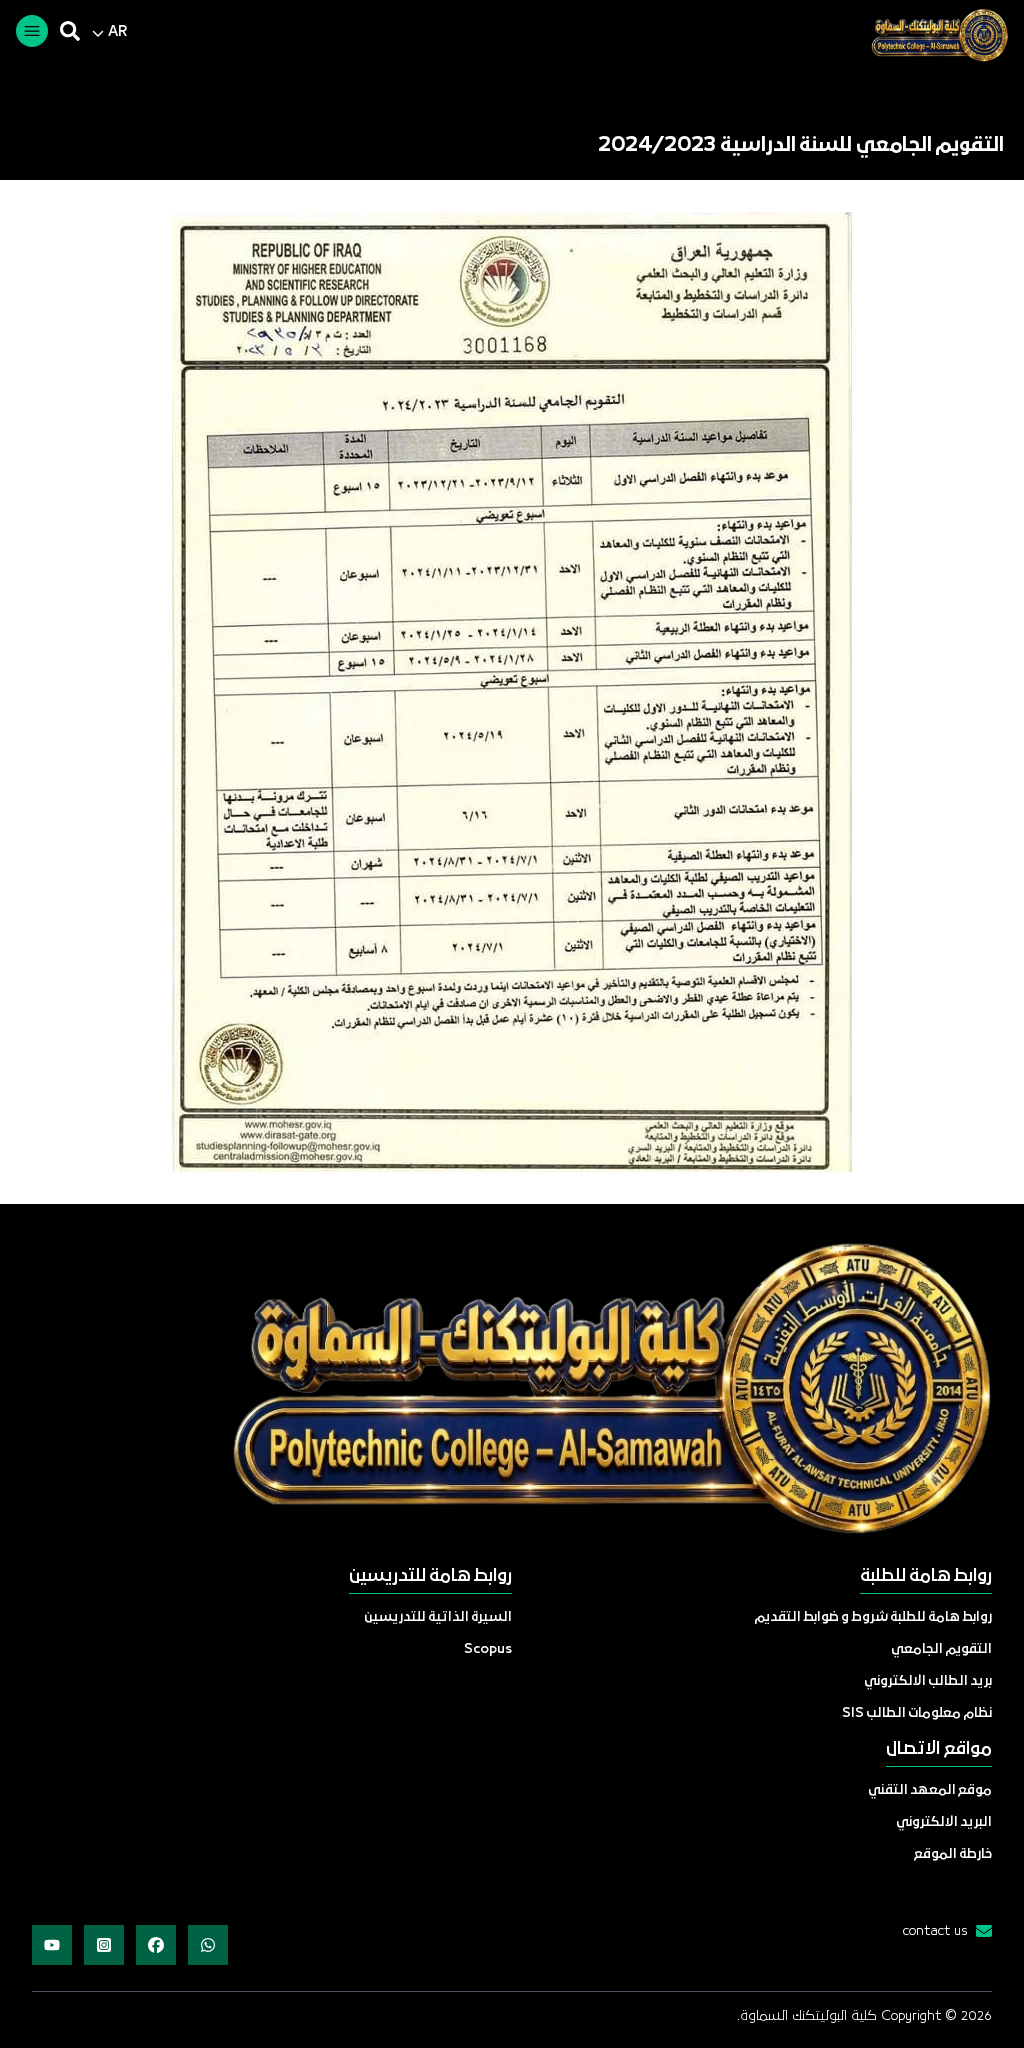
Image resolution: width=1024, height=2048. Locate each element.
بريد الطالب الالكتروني (928, 1681)
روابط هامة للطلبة (926, 1576)
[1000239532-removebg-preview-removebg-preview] (931, 35)
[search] (70, 31)
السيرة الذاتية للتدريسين (438, 1617)
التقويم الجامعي (941, 1649)
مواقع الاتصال (939, 1749)
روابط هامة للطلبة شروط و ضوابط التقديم (873, 1617)
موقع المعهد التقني (930, 1790)
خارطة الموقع (953, 1854)
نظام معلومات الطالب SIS (917, 1713)
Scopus (488, 1649)
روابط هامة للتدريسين (430, 1576)
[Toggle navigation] (32, 31)
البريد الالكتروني (944, 1822)
